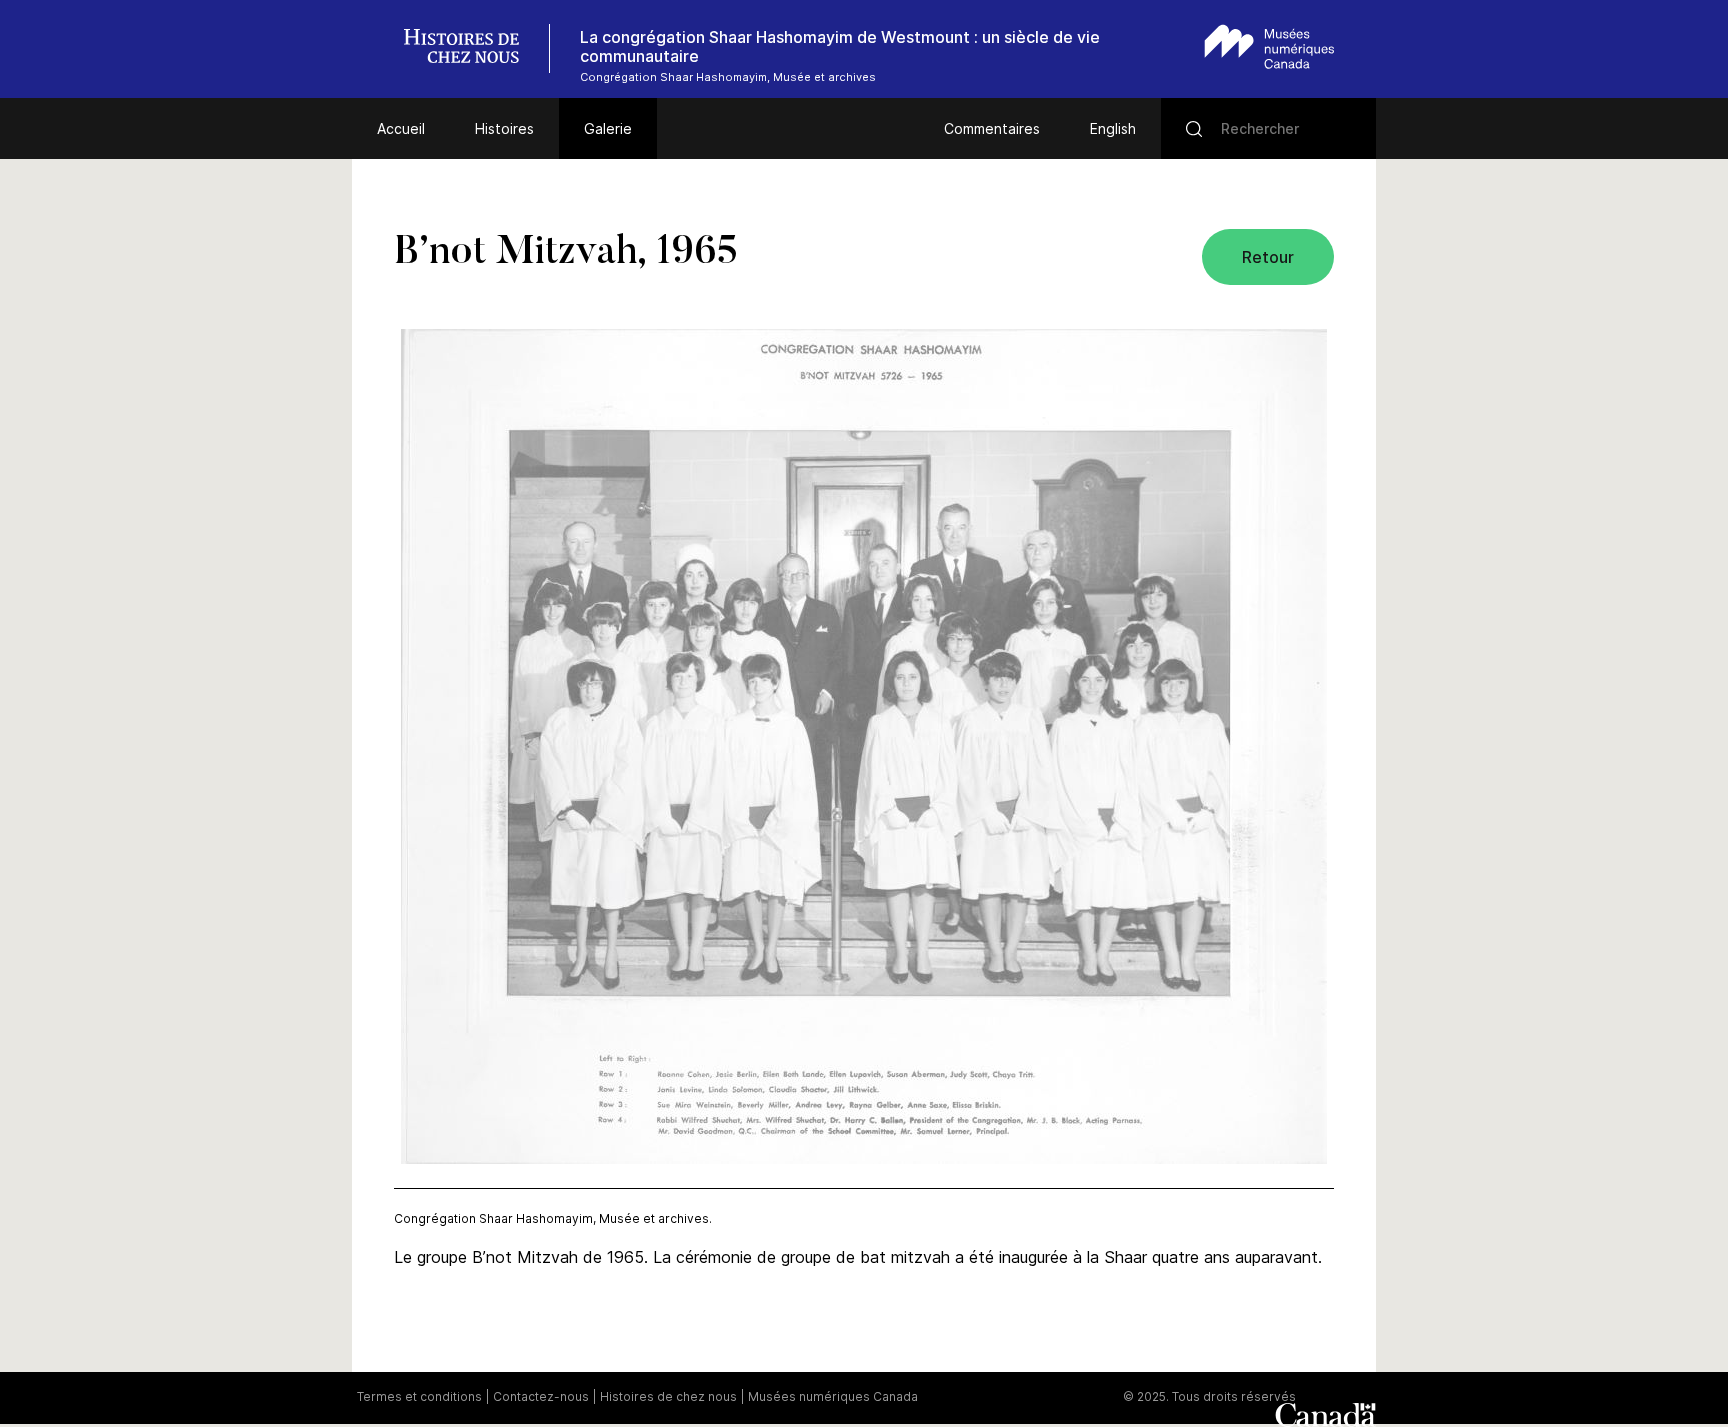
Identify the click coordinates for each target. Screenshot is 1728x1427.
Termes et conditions (419, 1396)
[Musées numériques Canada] (1269, 46)
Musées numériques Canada (833, 1396)
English (1113, 128)
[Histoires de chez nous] (472, 48)
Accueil (401, 128)
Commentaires (992, 128)
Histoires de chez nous (668, 1396)
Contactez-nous (541, 1396)
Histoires (504, 128)
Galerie (608, 128)
